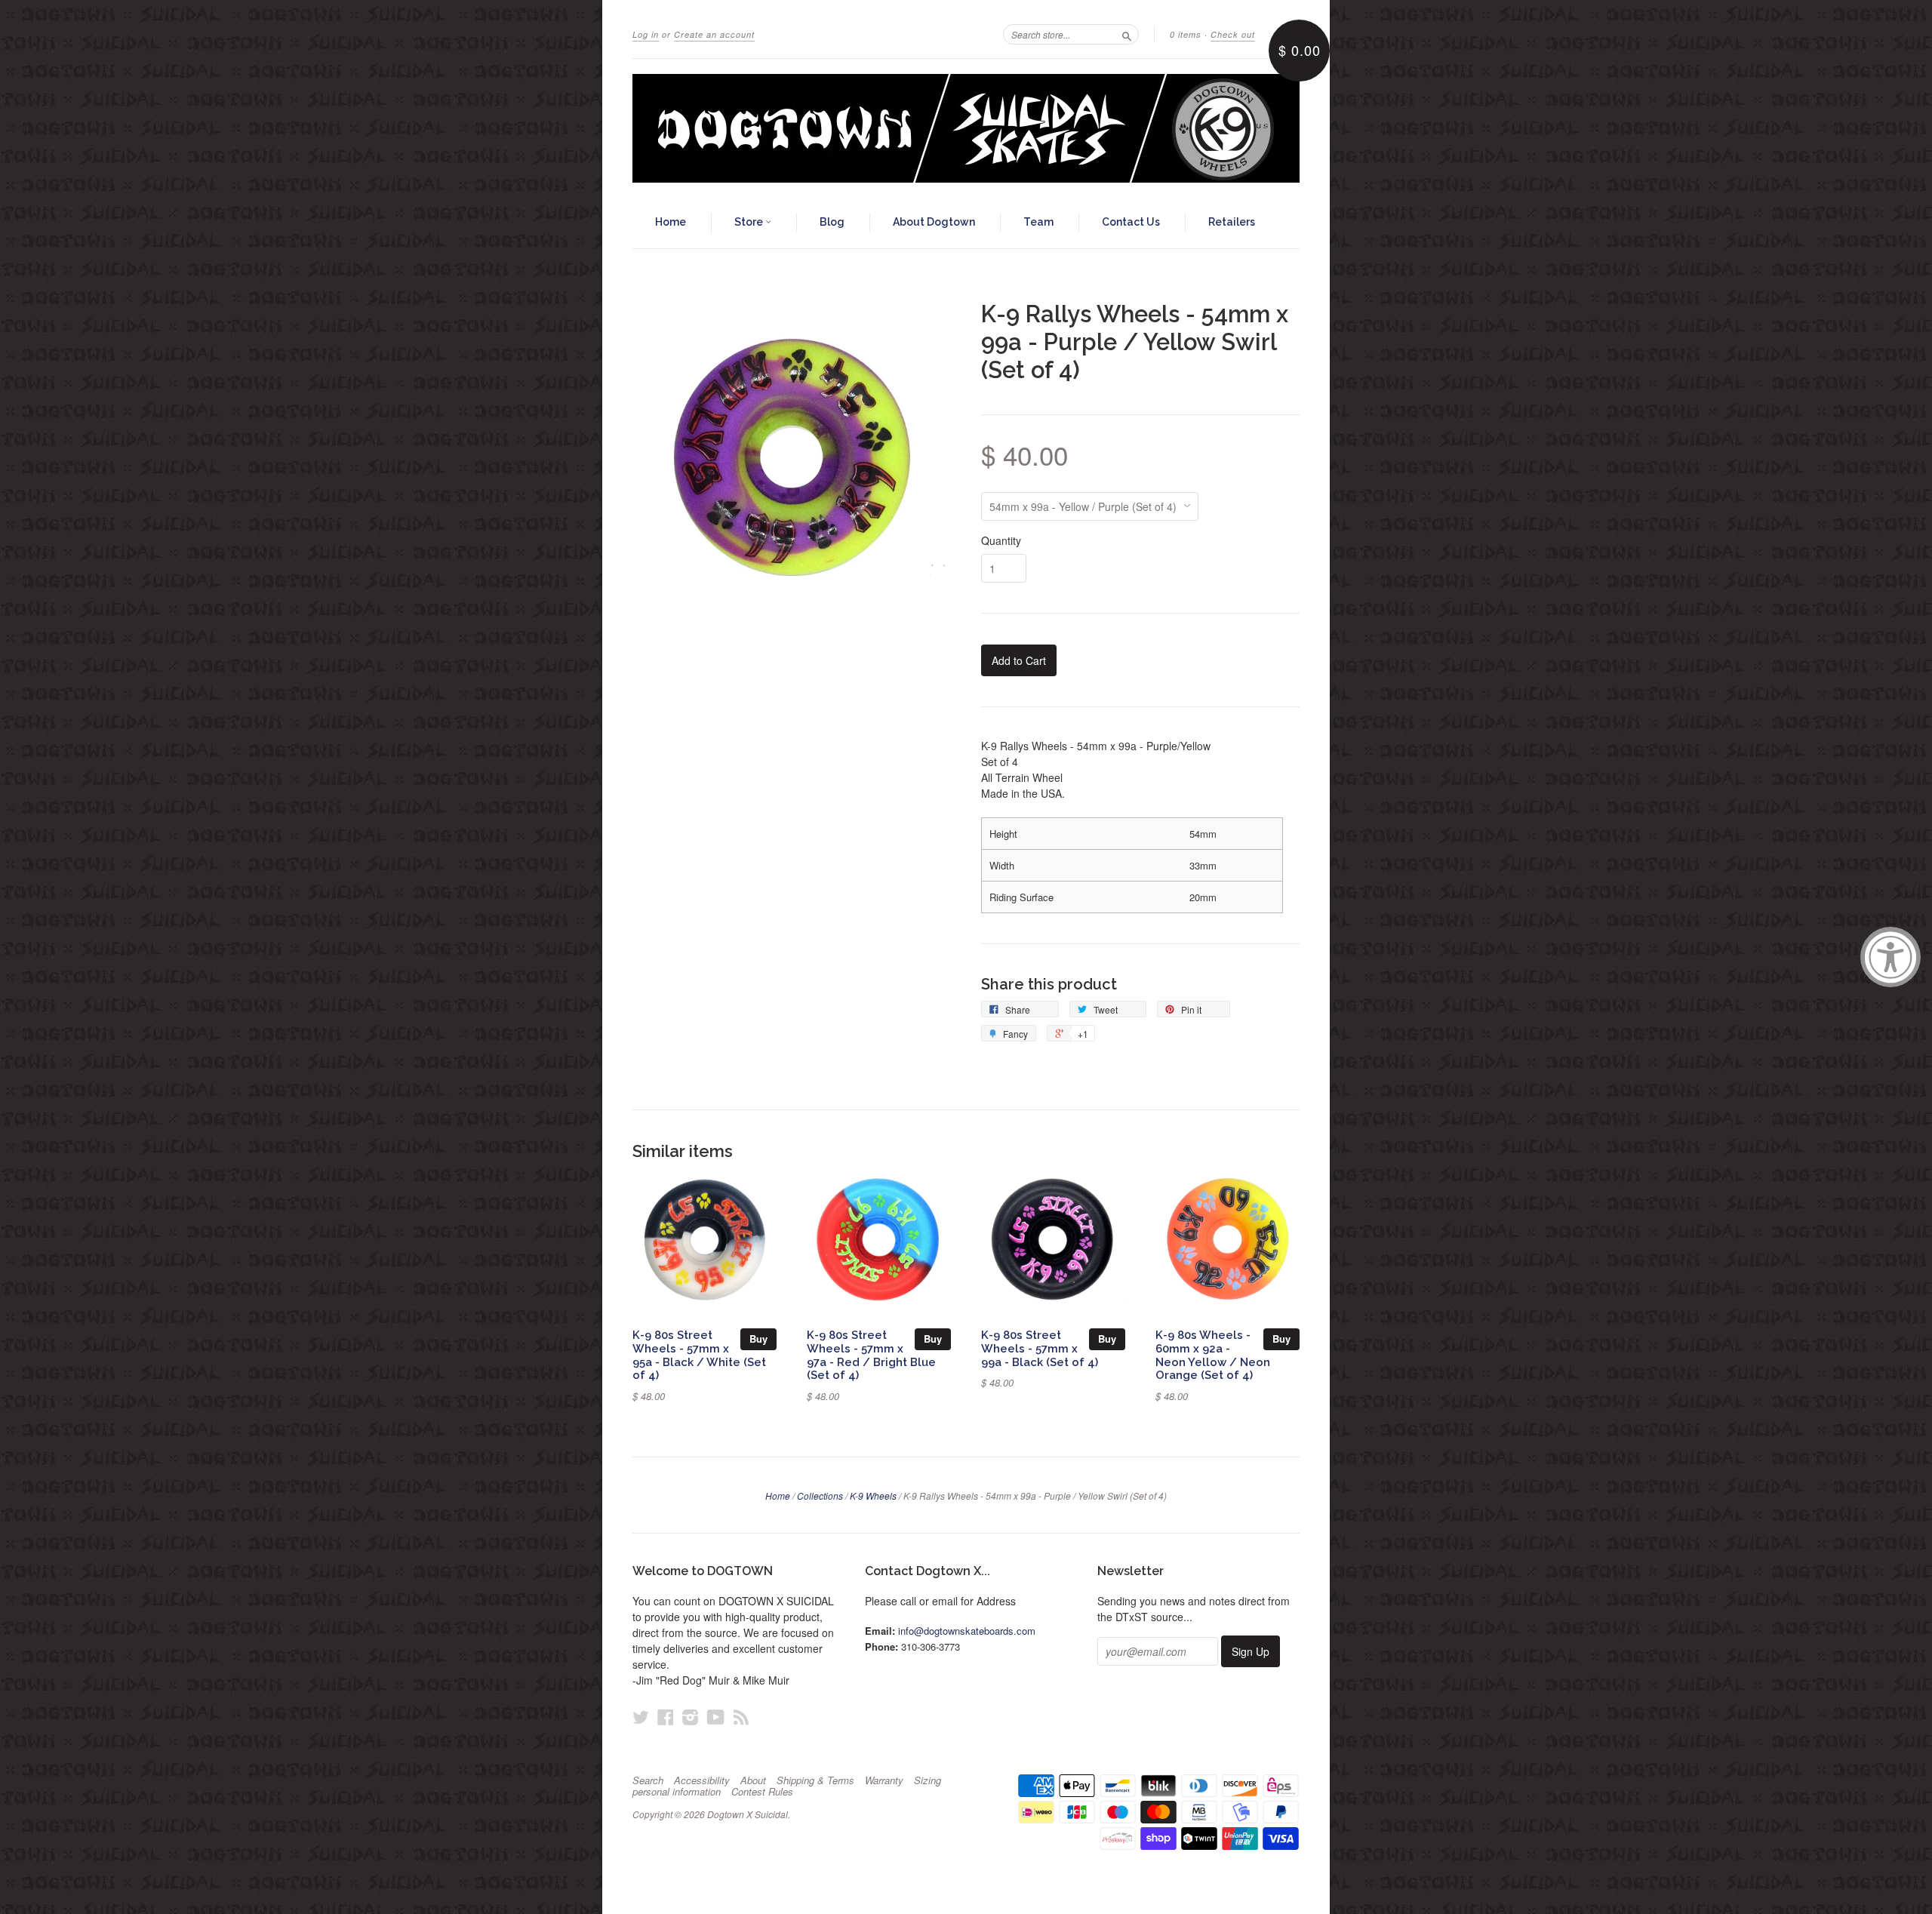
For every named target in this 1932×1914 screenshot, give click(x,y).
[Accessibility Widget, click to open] (1890, 957)
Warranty (884, 1780)
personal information (677, 1792)
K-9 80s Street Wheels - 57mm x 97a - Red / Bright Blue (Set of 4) (871, 1355)
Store (750, 222)
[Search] (1127, 34)
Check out (1233, 34)
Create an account (714, 34)
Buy (758, 1339)
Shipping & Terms (815, 1780)
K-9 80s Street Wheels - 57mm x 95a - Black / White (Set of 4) (699, 1355)
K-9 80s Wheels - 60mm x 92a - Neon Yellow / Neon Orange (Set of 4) (1213, 1355)
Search (648, 1780)
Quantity (1001, 540)
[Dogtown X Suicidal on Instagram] (691, 1717)
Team (1038, 222)
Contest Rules (762, 1792)
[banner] (966, 128)
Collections (820, 1496)
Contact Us (1131, 222)
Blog (832, 222)
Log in (646, 34)
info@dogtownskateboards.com (967, 1631)
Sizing (928, 1780)
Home (671, 222)
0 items (1186, 34)
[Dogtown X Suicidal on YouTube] (716, 1717)
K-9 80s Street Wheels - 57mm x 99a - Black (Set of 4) (1040, 1348)
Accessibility (702, 1780)
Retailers (1232, 222)
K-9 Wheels (873, 1496)
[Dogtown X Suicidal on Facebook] (666, 1717)
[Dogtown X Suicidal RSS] (741, 1717)
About (753, 1780)
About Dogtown (934, 222)
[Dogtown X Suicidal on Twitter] (641, 1717)
